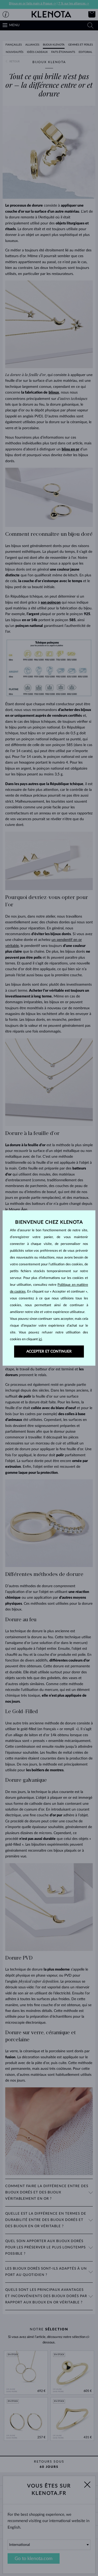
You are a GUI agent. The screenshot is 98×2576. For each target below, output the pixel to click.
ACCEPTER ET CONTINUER (49, 1352)
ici (40, 1339)
